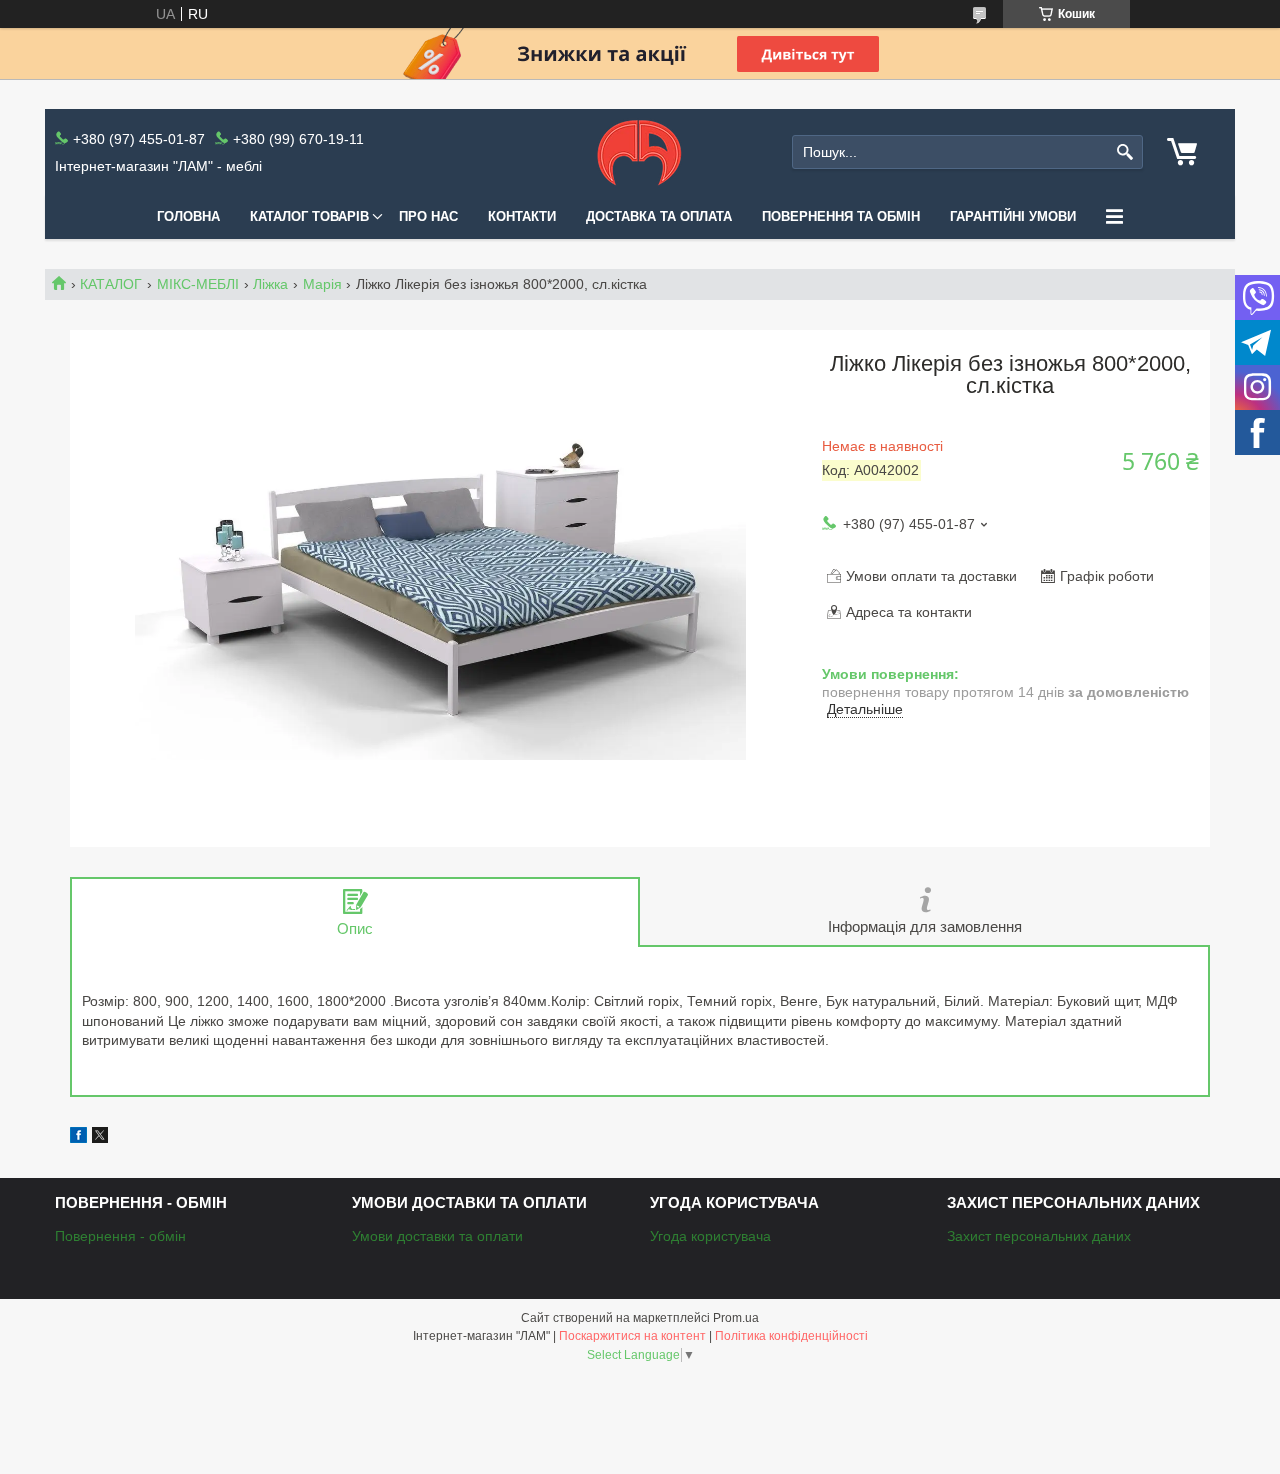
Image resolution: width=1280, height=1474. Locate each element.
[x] (100, 1138)
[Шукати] (1125, 152)
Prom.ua (736, 1318)
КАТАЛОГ (111, 284)
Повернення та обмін (841, 216)
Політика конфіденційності (791, 1336)
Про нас (428, 216)
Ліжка (270, 284)
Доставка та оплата (659, 216)
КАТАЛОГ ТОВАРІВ (309, 216)
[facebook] (78, 1138)
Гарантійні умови (1013, 216)
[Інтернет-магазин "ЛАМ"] (639, 152)
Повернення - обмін (120, 1236)
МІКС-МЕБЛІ (198, 284)
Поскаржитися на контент (632, 1336)
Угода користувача (710, 1236)
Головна (188, 216)
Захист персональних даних (1039, 1236)
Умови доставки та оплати (437, 1236)
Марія (322, 284)
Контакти (522, 216)
